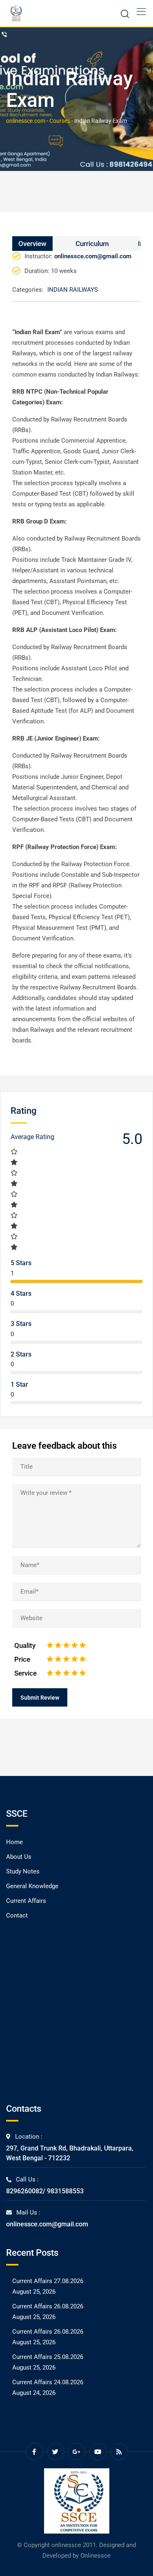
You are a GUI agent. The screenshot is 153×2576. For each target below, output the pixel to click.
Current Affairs (26, 1901)
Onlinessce (95, 2556)
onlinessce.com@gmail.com (47, 2224)
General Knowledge (32, 1886)
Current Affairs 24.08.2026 (48, 2382)
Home (14, 1842)
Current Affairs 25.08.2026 (48, 2357)
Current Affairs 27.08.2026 (48, 2281)
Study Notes (23, 1871)
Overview (32, 244)
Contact (17, 1915)
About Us (19, 1857)
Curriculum (92, 244)
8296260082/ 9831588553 (45, 2191)
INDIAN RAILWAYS (73, 290)
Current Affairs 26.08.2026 (48, 2306)
